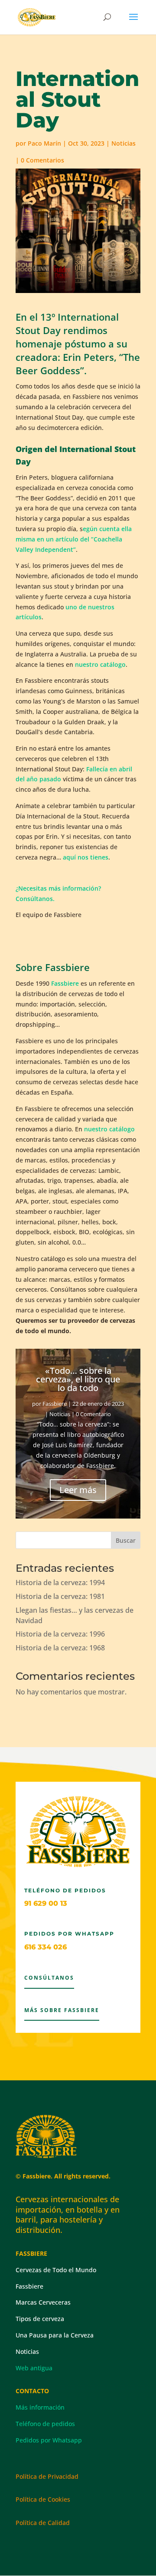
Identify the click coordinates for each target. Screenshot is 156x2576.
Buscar (126, 1540)
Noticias (123, 143)
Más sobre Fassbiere (62, 2010)
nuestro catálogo (100, 664)
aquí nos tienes (86, 857)
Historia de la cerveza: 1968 (60, 1648)
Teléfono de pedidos (45, 2424)
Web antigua (34, 2368)
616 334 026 (45, 1947)
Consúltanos (49, 1978)
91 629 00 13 (46, 1903)
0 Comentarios (42, 160)
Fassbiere (65, 983)
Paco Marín (44, 143)
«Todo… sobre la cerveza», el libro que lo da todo (78, 1379)
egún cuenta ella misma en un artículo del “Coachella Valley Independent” (74, 539)
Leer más (78, 1490)
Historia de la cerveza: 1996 (60, 1634)
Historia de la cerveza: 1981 (60, 1596)
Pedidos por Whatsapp (49, 2440)
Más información (40, 2407)
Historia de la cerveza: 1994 (60, 1583)
